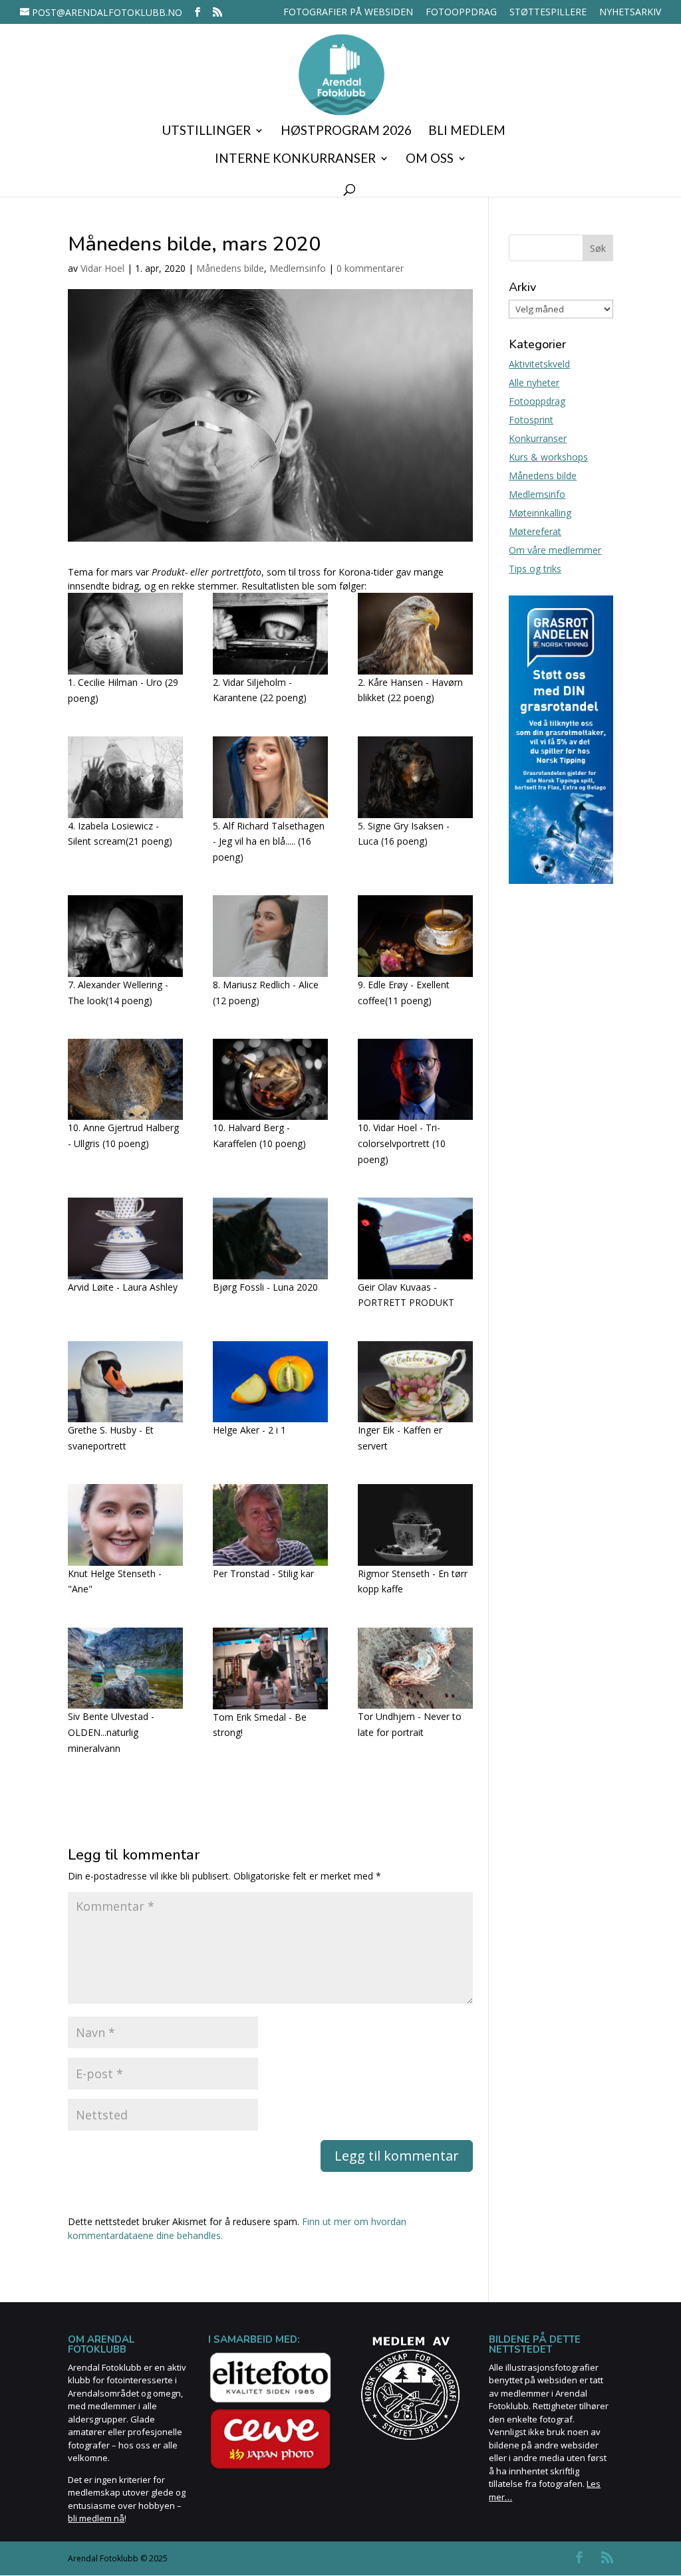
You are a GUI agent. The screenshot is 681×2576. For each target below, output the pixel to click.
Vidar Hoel (102, 268)
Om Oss (430, 160)
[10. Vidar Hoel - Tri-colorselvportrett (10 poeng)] (415, 1079)
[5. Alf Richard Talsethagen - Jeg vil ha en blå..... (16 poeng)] (270, 777)
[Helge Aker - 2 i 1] (270, 1382)
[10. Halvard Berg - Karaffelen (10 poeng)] (270, 1079)
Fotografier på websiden (348, 13)
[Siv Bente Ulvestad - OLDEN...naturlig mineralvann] (125, 1668)
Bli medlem (467, 132)
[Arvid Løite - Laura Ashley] (125, 1238)
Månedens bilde (230, 268)
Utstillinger (206, 132)
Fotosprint (531, 420)
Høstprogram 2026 (346, 132)
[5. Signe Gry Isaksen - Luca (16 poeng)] (415, 777)
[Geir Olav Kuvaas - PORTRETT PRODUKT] (415, 1238)
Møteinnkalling (540, 513)
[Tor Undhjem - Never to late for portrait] (415, 1668)
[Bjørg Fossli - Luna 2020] (270, 1238)
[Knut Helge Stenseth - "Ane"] (125, 1525)
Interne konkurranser (295, 160)
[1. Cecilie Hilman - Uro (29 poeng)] (125, 634)
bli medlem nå (96, 2518)
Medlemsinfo (298, 268)
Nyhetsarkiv (630, 13)
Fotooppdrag (461, 13)
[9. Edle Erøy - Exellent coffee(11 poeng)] (415, 936)
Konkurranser (538, 438)
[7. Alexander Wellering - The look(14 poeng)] (125, 936)
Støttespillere (548, 13)
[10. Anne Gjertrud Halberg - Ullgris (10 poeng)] (125, 1079)
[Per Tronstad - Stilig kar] (270, 1525)
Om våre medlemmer (555, 550)
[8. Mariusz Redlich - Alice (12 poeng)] (270, 936)
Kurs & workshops (548, 457)
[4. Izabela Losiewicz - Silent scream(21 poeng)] (125, 777)
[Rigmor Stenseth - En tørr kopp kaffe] (415, 1525)
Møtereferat (535, 531)
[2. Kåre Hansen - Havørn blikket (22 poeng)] (415, 633)
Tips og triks (535, 569)
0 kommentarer (370, 268)
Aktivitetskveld (539, 364)
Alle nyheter (534, 382)
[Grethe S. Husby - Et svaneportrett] (125, 1382)
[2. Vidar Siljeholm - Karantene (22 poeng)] (270, 633)
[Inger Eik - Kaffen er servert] (415, 1382)
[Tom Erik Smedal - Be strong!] (270, 1668)
